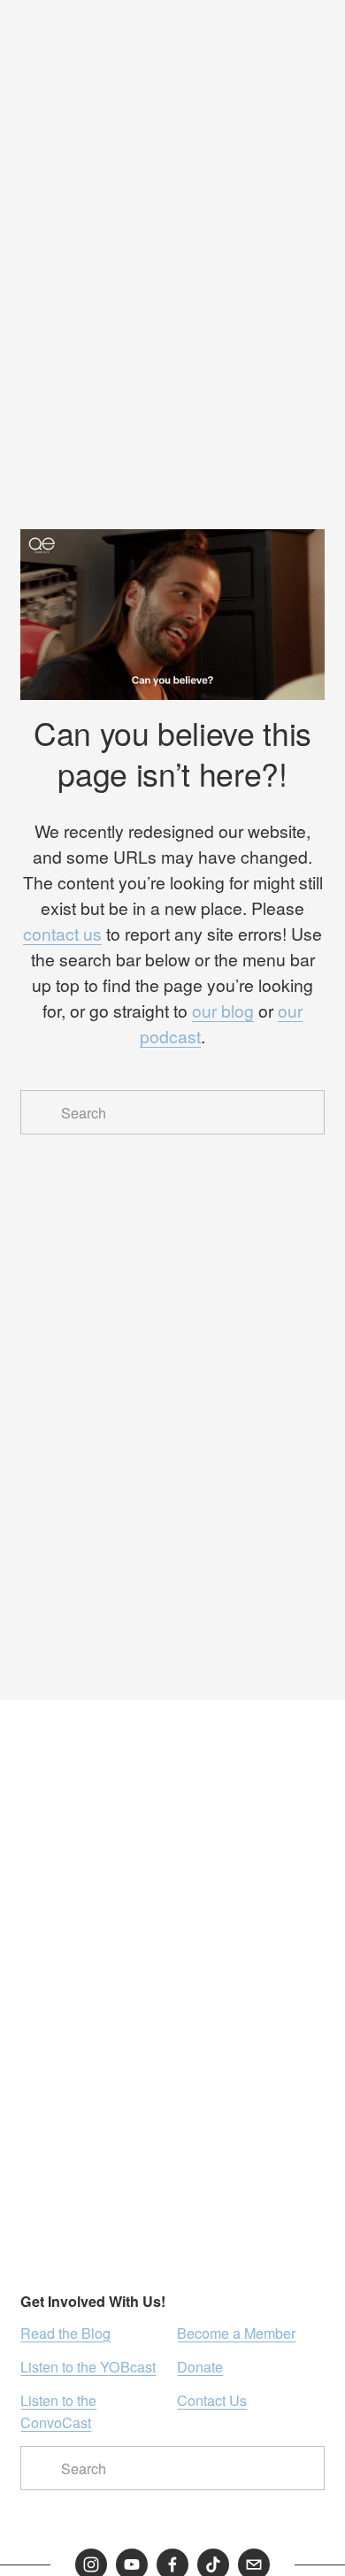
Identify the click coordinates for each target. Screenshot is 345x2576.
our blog (223, 1011)
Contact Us (212, 2400)
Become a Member (236, 2333)
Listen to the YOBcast (88, 2366)
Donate (200, 2366)
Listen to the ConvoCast (58, 2411)
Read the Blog (65, 2333)
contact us (62, 934)
